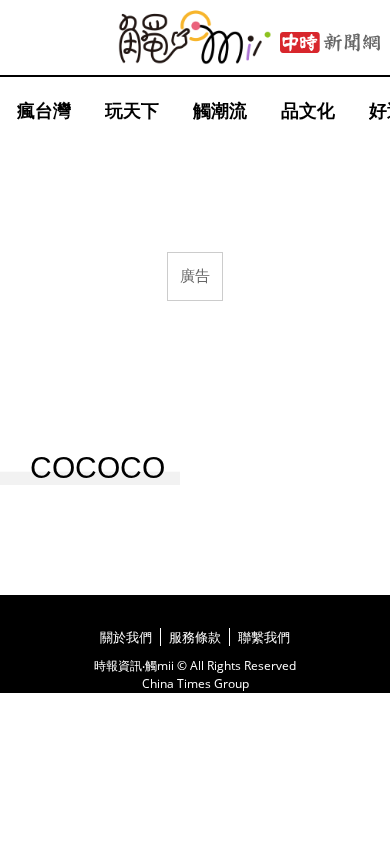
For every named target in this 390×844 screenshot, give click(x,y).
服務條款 (195, 637)
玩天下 (132, 110)
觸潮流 (220, 110)
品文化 (308, 110)
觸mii (195, 37)
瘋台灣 (44, 110)
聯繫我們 (264, 637)
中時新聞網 (330, 43)
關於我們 (126, 637)
